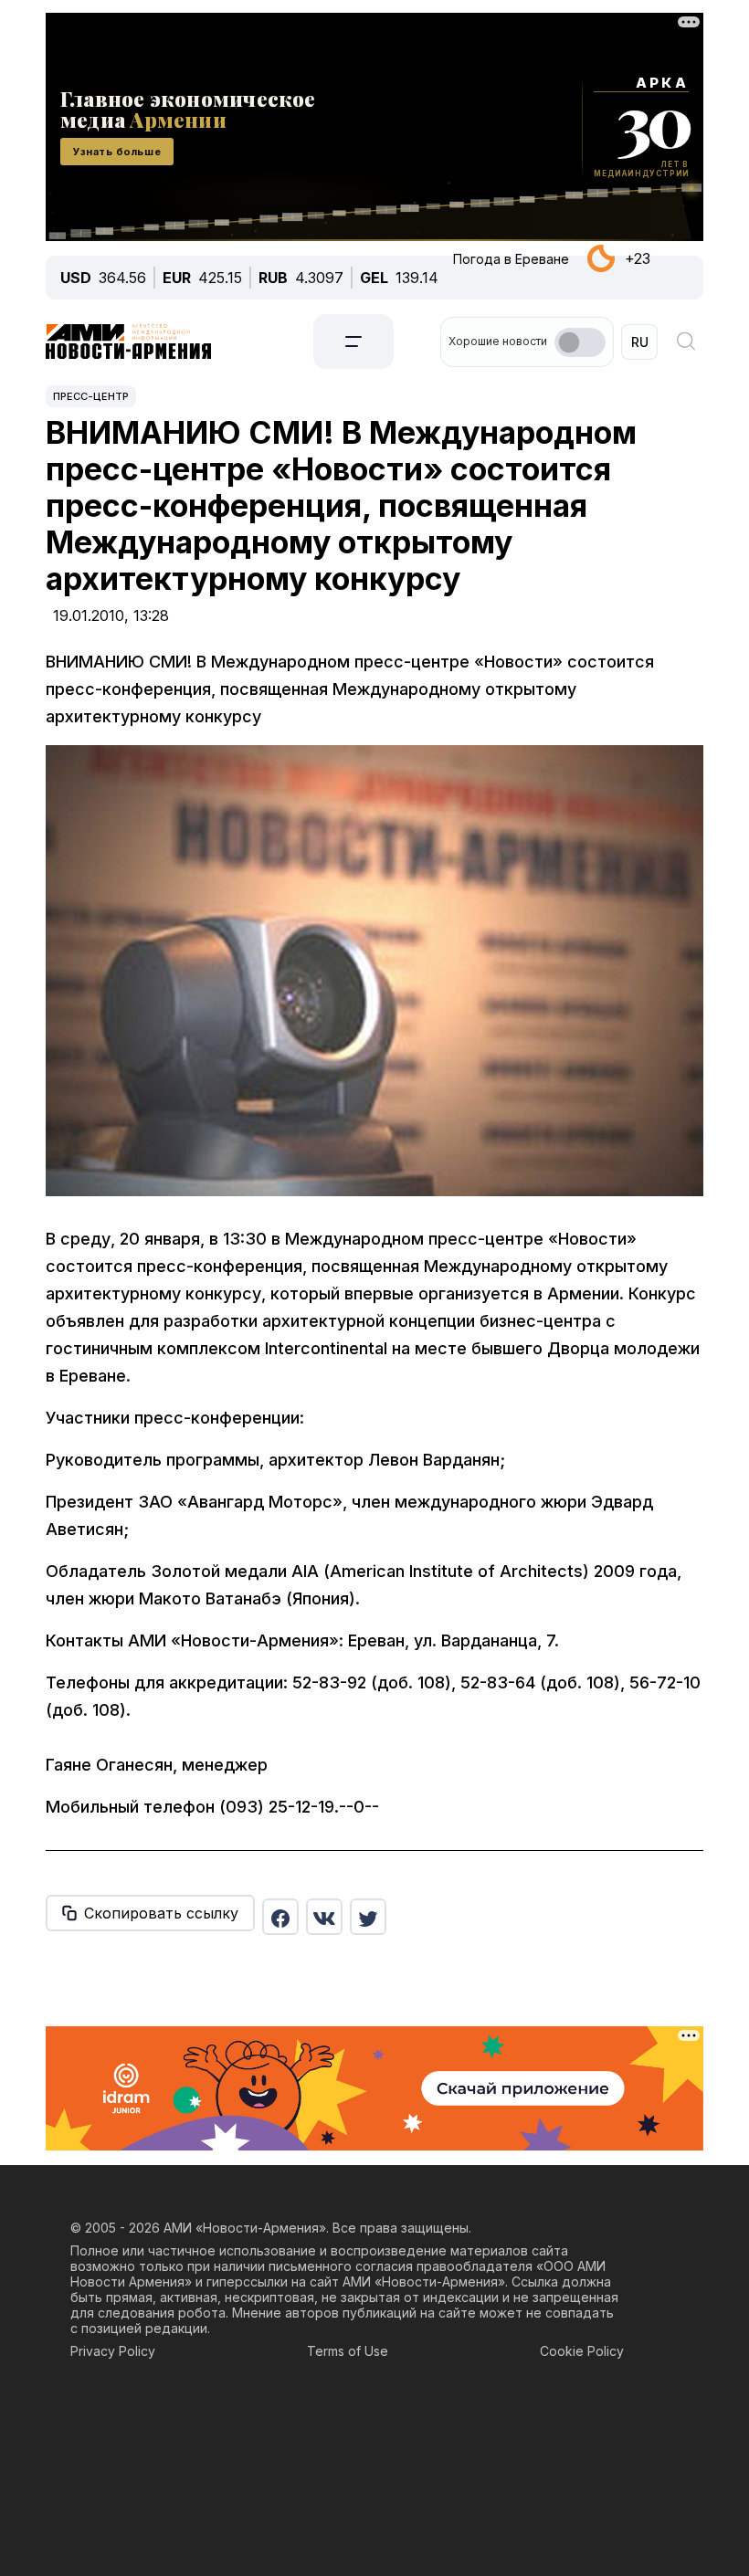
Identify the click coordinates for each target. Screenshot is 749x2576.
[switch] (580, 342)
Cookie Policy (582, 2351)
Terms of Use (348, 2351)
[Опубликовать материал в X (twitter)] (368, 1917)
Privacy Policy (113, 2351)
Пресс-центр (91, 396)
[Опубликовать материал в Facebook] (280, 1917)
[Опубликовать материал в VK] (324, 1917)
